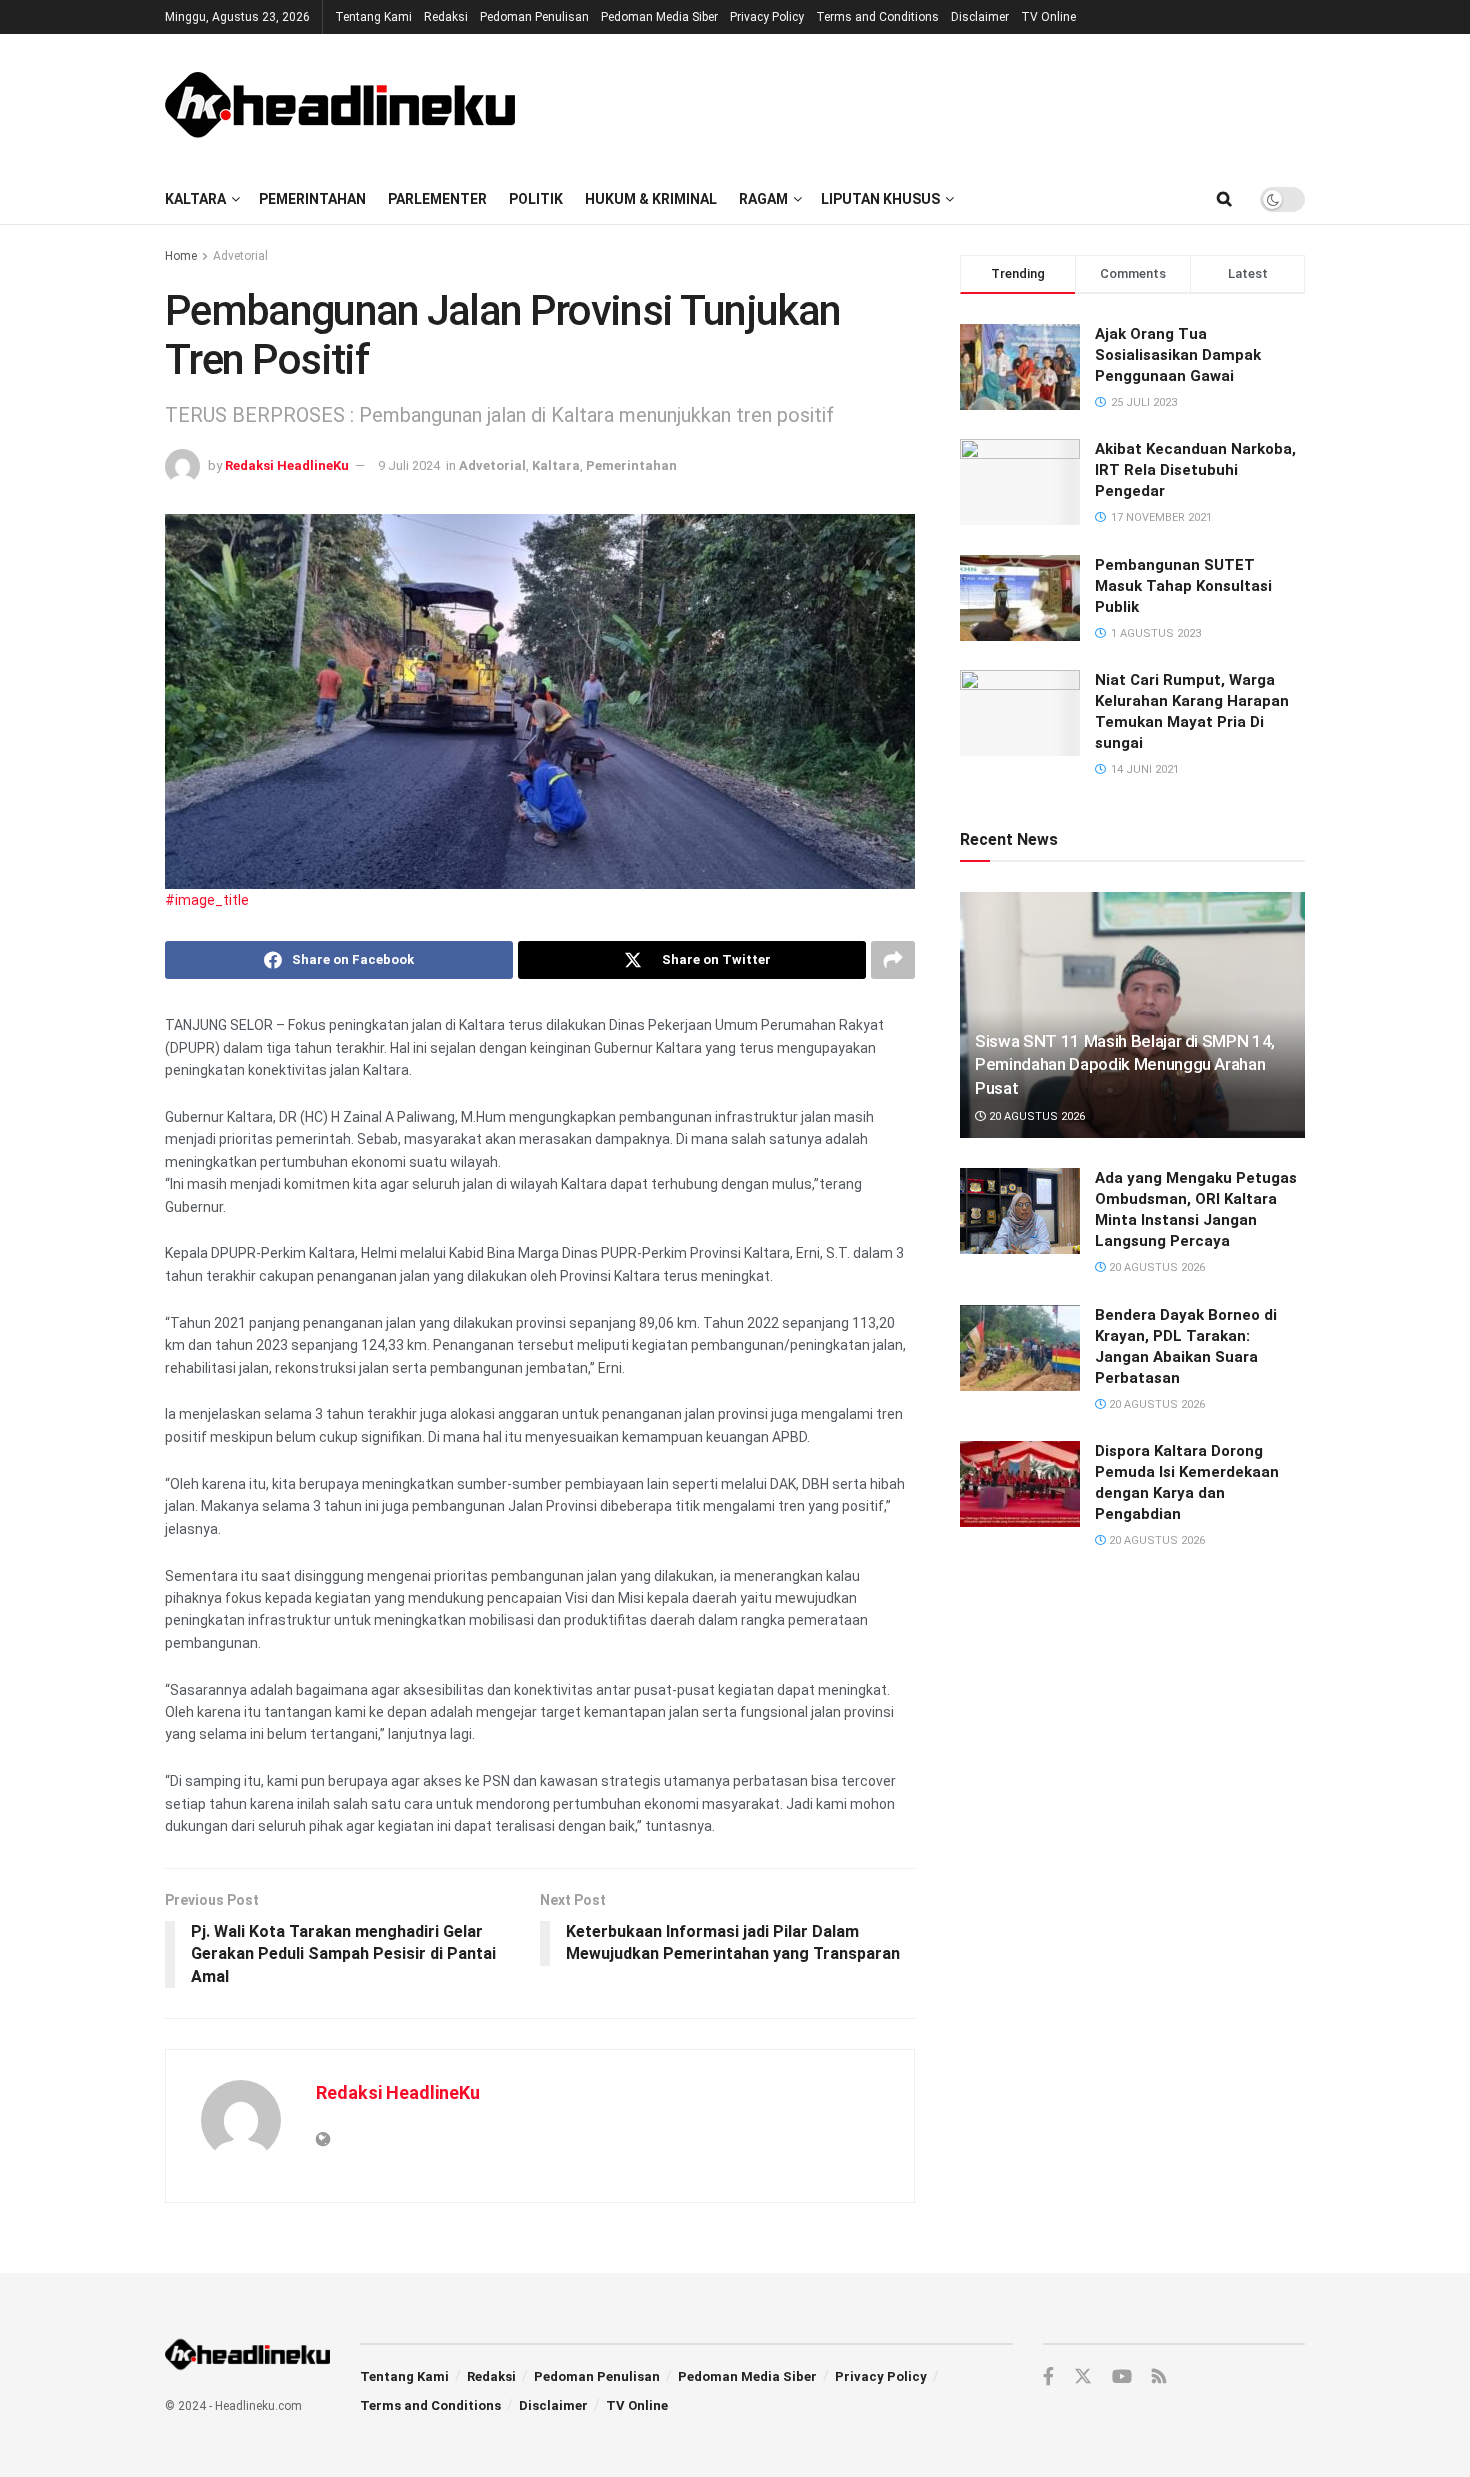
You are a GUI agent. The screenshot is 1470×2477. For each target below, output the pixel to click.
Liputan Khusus (880, 199)
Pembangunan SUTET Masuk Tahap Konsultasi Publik (1183, 586)
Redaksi (446, 17)
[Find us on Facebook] (1048, 2377)
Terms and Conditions (877, 17)
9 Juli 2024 (409, 465)
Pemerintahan (312, 199)
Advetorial (240, 256)
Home (181, 256)
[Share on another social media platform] (893, 960)
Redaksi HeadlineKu (287, 465)
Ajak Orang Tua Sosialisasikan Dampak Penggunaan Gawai (1178, 355)
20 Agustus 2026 (1035, 1116)
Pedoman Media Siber (659, 17)
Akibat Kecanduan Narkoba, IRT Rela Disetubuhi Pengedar (1195, 470)
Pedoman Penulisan (534, 17)
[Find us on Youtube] (1122, 2377)
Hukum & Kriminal (651, 199)
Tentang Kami (373, 17)
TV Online (1048, 17)
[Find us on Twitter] (1083, 2377)
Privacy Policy (767, 17)
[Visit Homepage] (340, 104)
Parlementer (437, 199)
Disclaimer (980, 17)
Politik (536, 199)
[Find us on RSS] (1159, 2377)
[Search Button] (1224, 199)
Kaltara (195, 199)
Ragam (763, 199)
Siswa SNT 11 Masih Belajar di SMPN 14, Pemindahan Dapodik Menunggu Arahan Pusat (1125, 1065)
